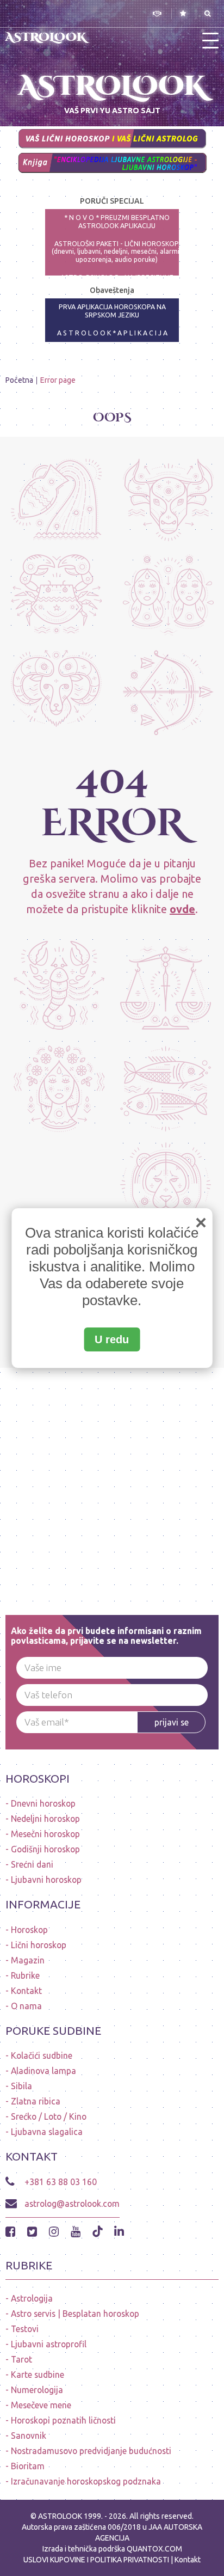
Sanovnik (29, 2436)
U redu (112, 1339)
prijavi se (172, 1722)
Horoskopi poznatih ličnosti (63, 2420)
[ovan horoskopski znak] (56, 692)
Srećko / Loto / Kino (49, 2116)
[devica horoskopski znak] (59, 1085)
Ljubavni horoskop (46, 1880)
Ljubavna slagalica (47, 2132)
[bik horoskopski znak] (168, 500)
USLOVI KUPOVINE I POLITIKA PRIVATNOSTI (97, 2560)
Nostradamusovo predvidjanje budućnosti (91, 2451)
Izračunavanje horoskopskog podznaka (86, 2481)
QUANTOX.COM (154, 2549)
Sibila (21, 2086)
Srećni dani (32, 1864)
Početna (19, 380)
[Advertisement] (112, 1480)
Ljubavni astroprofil (49, 2344)
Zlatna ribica (36, 2101)
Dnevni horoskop (43, 1803)
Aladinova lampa (43, 2071)
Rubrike (25, 1975)
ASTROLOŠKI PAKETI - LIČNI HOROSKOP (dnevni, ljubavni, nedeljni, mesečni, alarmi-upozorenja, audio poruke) (117, 252)
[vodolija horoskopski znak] (56, 500)
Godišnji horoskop (45, 1849)
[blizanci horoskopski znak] (168, 596)
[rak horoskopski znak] (56, 596)
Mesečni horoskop (45, 1834)
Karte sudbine (38, 2375)
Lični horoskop (39, 1945)
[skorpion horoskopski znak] (59, 983)
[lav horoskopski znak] (166, 1187)
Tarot (21, 2359)
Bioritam (28, 2466)
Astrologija (32, 2298)
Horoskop (29, 1930)
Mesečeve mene (41, 2405)
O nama (26, 2006)
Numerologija (37, 2390)
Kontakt (26, 1991)
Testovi (25, 2329)
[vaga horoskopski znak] (166, 983)
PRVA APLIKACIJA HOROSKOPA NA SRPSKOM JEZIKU (112, 311)
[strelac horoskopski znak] (168, 692)
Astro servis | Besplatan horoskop (75, 2314)
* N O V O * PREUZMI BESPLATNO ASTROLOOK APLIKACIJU (117, 222)
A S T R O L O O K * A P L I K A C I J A (112, 333)
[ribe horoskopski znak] (166, 1085)
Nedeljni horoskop (45, 1819)
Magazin (28, 1960)
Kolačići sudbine (42, 2055)
